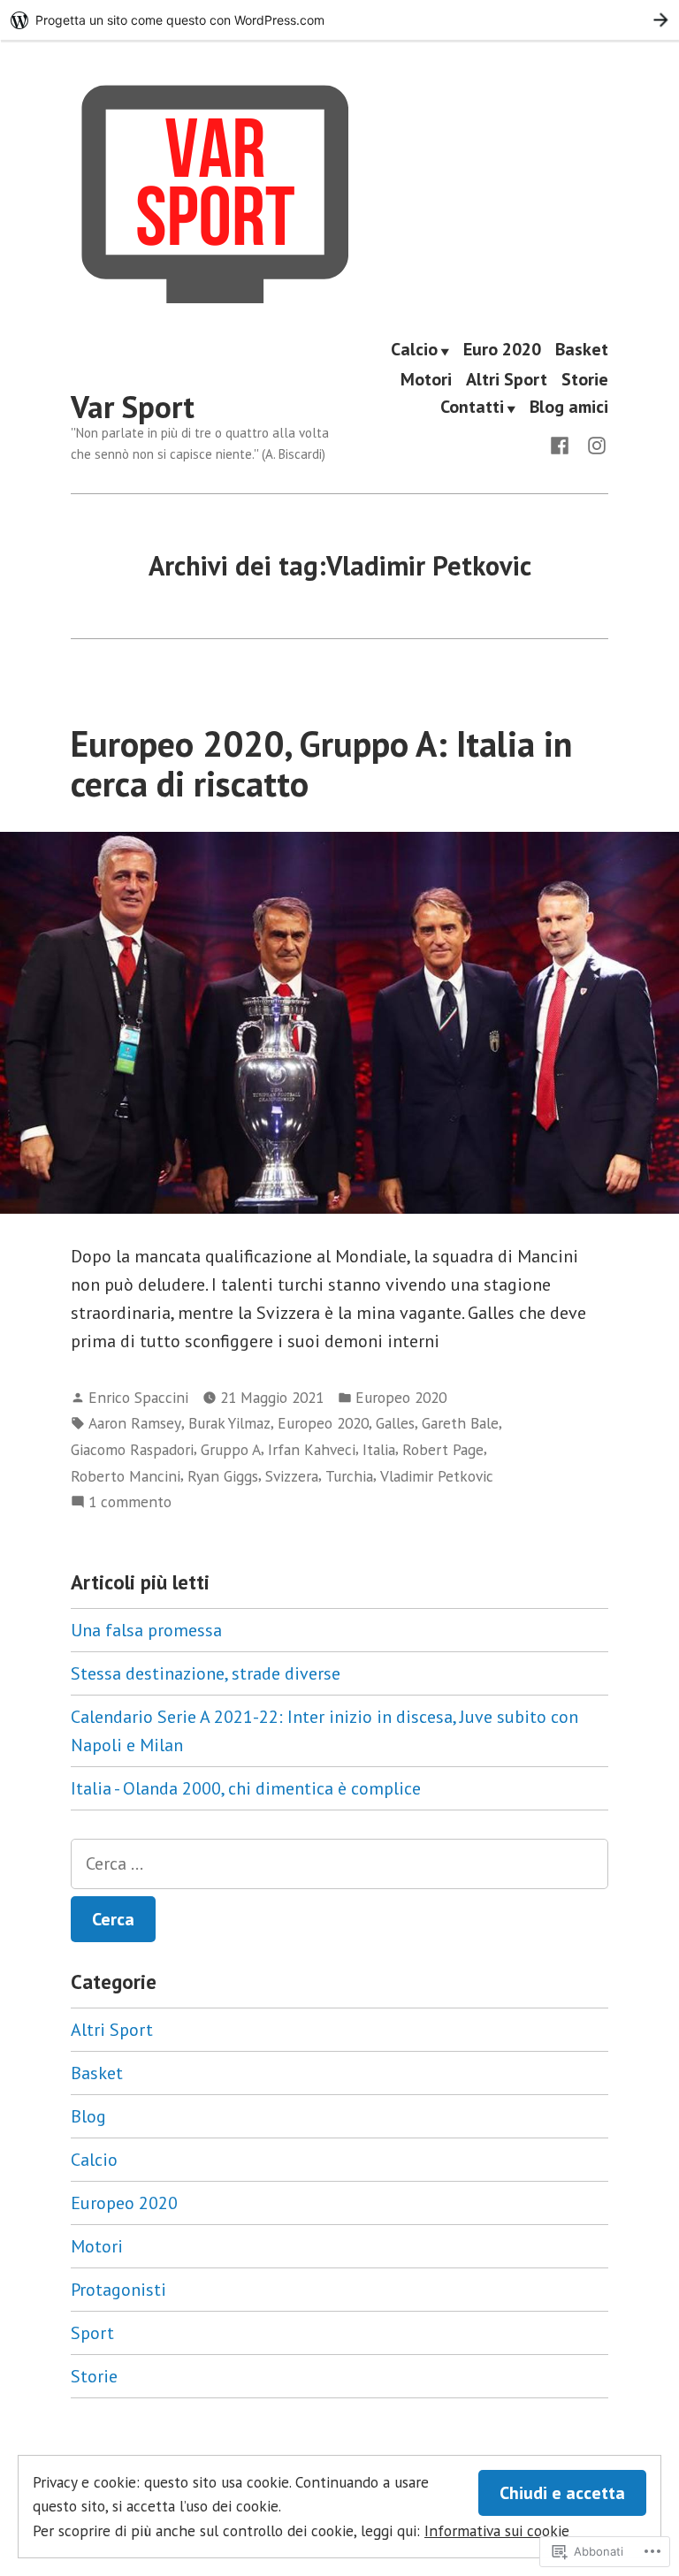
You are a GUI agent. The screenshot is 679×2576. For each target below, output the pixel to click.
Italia (379, 1449)
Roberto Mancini (126, 1476)
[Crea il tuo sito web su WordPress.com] (339, 20)
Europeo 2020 (401, 1397)
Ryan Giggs (223, 1476)
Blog (88, 2116)
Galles (395, 1423)
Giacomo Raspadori (132, 1449)
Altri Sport (507, 379)
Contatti (472, 408)
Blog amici (569, 408)
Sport (92, 2333)
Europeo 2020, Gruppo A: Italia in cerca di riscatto (321, 763)
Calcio (414, 350)
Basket (582, 350)
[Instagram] (593, 444)
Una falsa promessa (146, 1630)
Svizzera (292, 1476)
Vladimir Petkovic (437, 1476)
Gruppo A (231, 1449)
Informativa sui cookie (497, 2530)
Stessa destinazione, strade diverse (206, 1673)
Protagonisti (118, 2290)
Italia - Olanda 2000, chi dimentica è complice (246, 1788)
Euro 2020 (502, 350)
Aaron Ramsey (135, 1423)
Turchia (349, 1476)
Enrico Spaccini (138, 1397)
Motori (426, 379)
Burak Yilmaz (229, 1423)
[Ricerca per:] (339, 1864)
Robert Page (443, 1449)
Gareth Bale (460, 1423)
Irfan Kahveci (312, 1449)
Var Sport (133, 407)
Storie (585, 379)
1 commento (130, 1502)
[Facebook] (563, 444)
